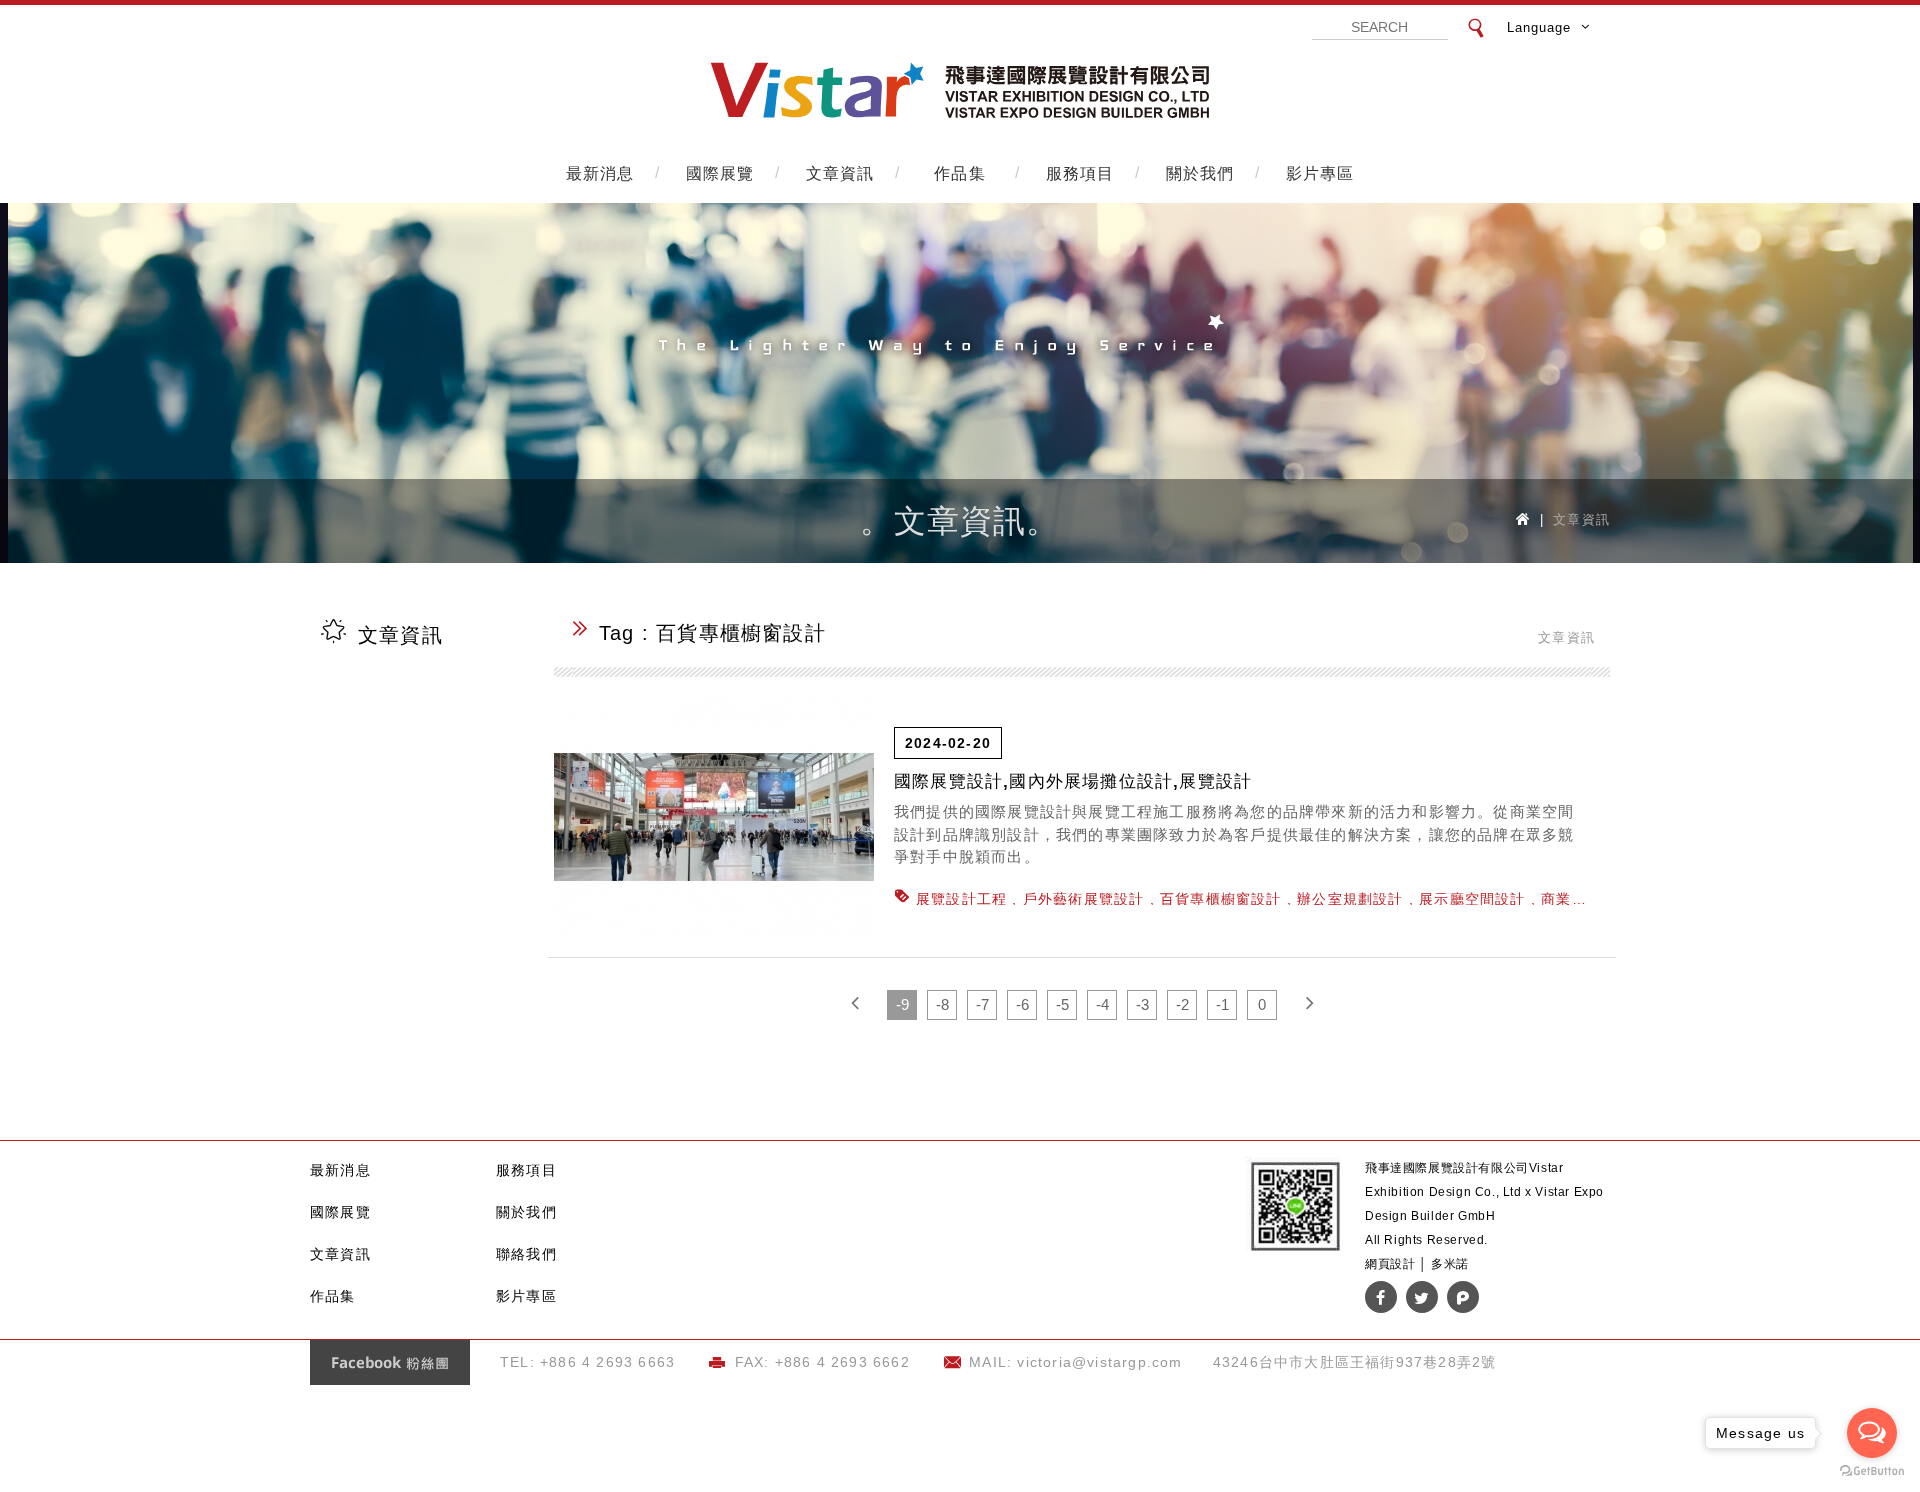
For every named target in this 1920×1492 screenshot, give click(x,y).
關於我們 (1200, 172)
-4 (1102, 1004)
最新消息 (600, 172)
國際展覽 (720, 172)
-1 (1222, 1004)
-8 (942, 1004)
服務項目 (1080, 172)
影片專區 (1320, 172)
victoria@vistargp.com (1099, 1362)
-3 (1142, 1004)
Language (1539, 27)
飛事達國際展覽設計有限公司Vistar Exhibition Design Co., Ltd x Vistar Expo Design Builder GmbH (960, 91)
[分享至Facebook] (1381, 1297)
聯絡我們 (526, 1254)
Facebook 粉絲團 (390, 1362)
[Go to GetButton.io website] (1872, 1471)
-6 (1022, 1004)
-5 (1062, 1004)
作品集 (960, 172)
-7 (982, 1004)
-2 (1182, 1004)
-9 (902, 1004)
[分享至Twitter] (1422, 1297)
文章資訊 (840, 172)
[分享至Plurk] (1463, 1297)
